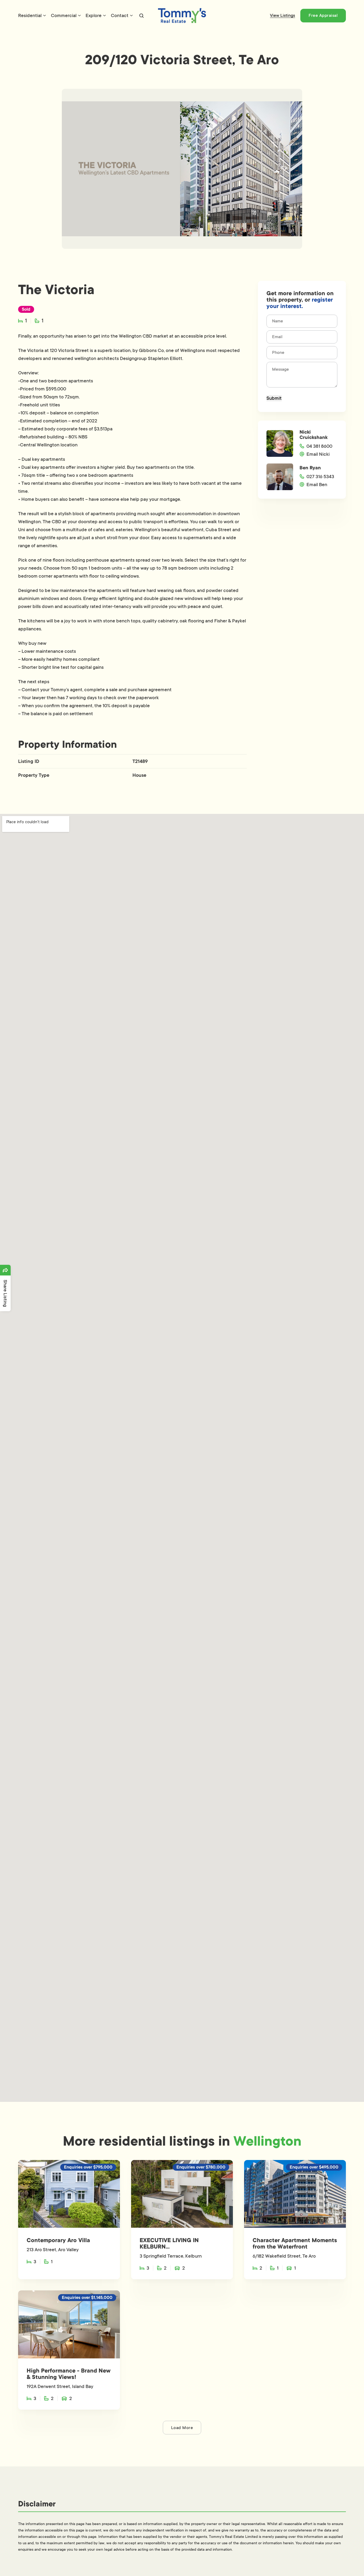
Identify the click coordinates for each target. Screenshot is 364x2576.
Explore (94, 15)
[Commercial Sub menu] (79, 15)
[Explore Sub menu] (104, 15)
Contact (120, 15)
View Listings (282, 15)
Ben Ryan (310, 468)
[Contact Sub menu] (131, 15)
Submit (274, 398)
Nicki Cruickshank (314, 435)
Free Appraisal (323, 15)
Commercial (64, 15)
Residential (30, 15)
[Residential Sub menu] (45, 15)
